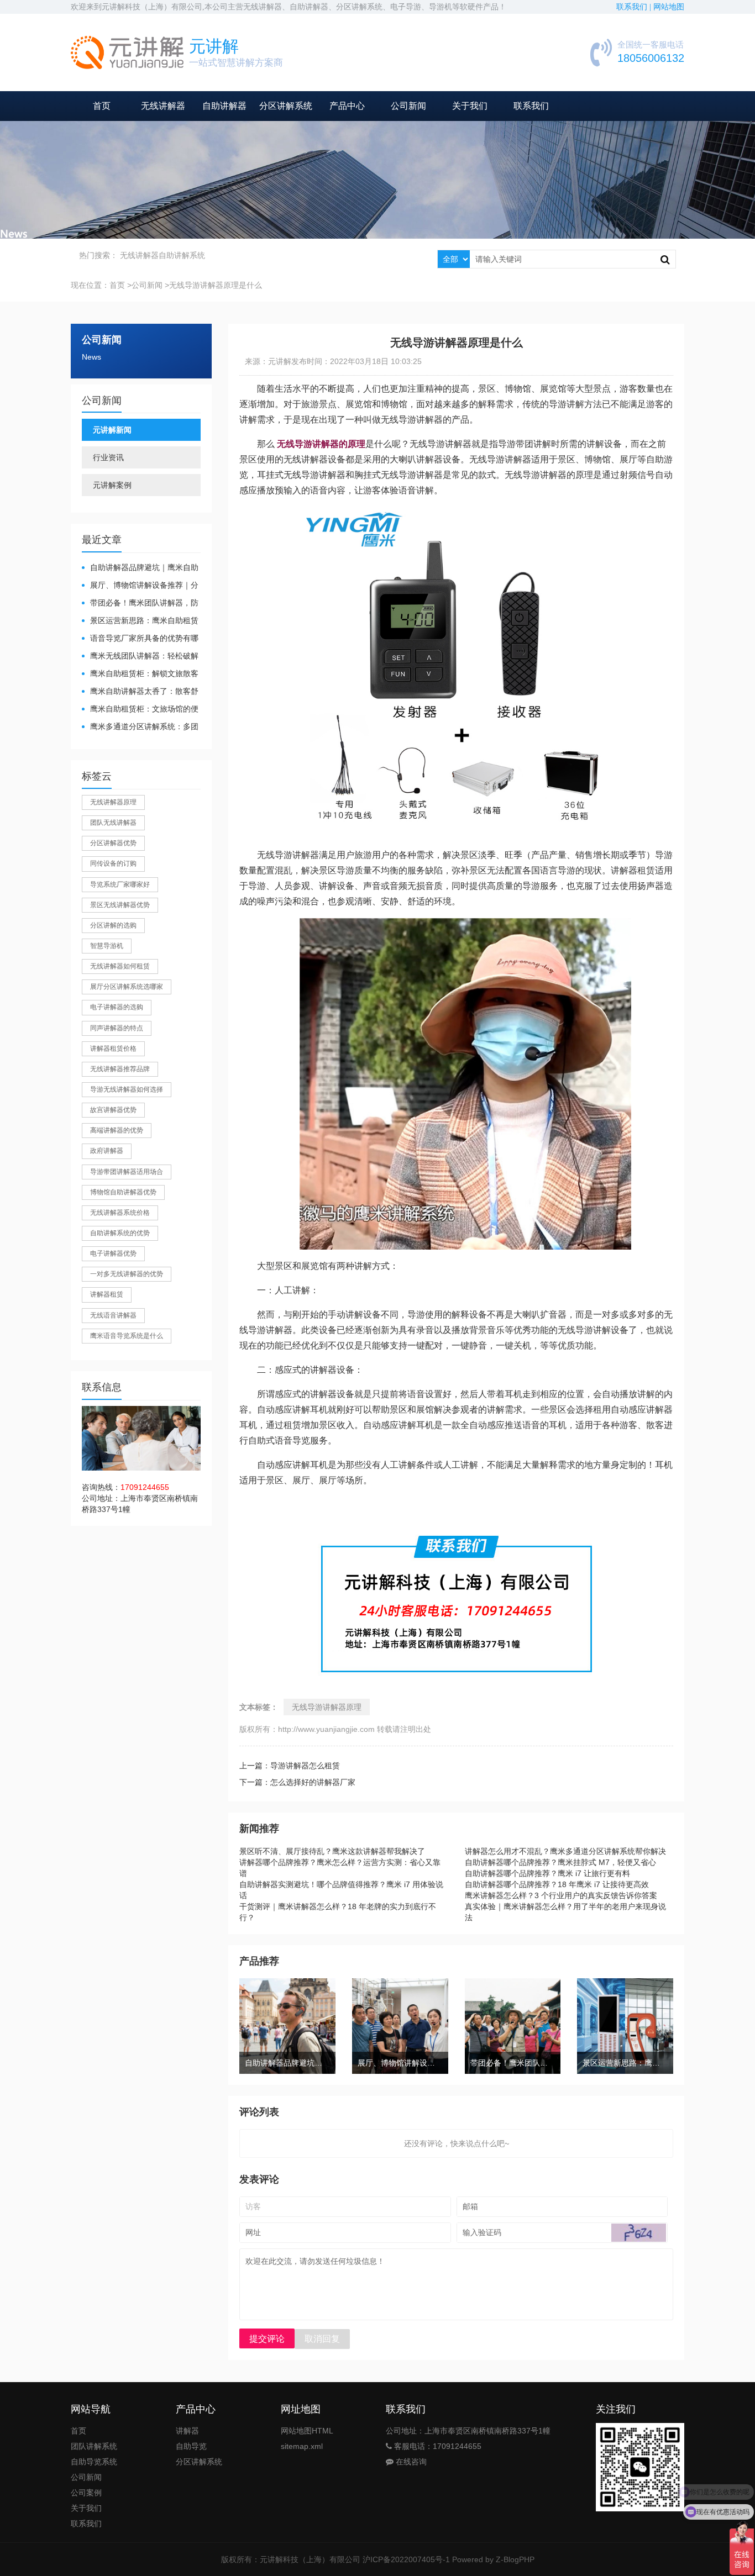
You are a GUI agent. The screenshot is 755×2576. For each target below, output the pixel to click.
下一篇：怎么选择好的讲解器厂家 (297, 1782)
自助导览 (191, 2446)
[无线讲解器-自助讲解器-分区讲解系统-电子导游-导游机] (127, 52)
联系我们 (531, 106)
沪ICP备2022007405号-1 (406, 2559)
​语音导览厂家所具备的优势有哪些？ (140, 639)
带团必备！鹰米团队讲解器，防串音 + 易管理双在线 (140, 604)
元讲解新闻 (112, 430)
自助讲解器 (224, 106)
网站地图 (669, 7)
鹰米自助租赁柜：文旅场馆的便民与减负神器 (140, 710)
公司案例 (86, 2493)
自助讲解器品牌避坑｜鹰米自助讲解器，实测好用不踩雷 (140, 568)
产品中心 (347, 106)
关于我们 (470, 106)
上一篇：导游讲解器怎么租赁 (290, 1766)
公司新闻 (408, 106)
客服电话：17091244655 (437, 2446)
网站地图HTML (307, 2431)
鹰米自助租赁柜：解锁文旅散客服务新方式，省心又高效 (140, 674)
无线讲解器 (163, 106)
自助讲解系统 (182, 255)
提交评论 (267, 2339)
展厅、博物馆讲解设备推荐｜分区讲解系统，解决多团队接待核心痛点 (140, 586)
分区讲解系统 (286, 106)
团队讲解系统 (94, 2446)
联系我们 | (635, 7)
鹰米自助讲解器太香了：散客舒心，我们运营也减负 (140, 692)
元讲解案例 (112, 485)
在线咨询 (410, 2462)
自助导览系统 (94, 2462)
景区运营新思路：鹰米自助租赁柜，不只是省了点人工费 (140, 621)
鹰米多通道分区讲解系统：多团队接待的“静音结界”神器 (140, 727)
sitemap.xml (302, 2446)
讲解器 (187, 2431)
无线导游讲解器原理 (327, 1707)
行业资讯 (108, 457)
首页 (102, 106)
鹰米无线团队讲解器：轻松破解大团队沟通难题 (140, 657)
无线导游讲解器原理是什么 (216, 285)
